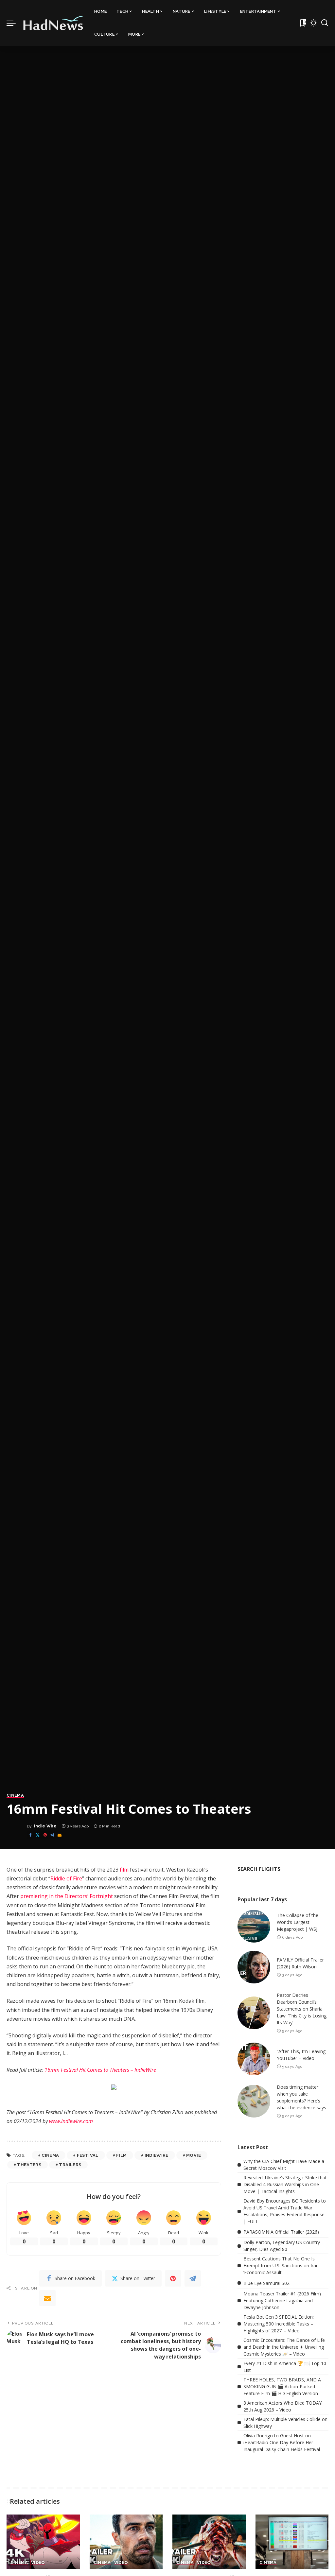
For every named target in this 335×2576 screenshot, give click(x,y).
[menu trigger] (14, 23)
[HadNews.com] (53, 23)
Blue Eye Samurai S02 (266, 2283)
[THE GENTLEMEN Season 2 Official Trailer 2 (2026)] (126, 2542)
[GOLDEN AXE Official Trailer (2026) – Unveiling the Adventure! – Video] (43, 2542)
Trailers (70, 2165)
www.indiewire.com (71, 2121)
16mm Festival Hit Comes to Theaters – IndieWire (100, 2070)
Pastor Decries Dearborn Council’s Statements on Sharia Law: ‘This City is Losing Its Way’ (302, 2009)
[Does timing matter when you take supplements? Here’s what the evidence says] (254, 2101)
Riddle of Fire (66, 1878)
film (124, 1870)
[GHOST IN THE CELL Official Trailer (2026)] (209, 2542)
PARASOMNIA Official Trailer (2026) (281, 2232)
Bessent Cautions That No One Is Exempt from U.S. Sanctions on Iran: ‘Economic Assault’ (282, 2265)
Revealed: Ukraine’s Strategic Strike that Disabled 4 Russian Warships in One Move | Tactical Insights (285, 2184)
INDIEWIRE (157, 2155)
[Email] (60, 1835)
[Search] (325, 23)
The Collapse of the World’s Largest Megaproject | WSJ (298, 1922)
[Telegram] (52, 1835)
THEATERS (29, 2165)
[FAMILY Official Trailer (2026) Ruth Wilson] (254, 1967)
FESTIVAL (88, 2155)
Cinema (50, 2155)
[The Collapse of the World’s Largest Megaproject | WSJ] (254, 1926)
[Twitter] (38, 1835)
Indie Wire (45, 1826)
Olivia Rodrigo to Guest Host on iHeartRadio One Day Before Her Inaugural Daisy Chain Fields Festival (282, 2442)
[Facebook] (30, 1835)
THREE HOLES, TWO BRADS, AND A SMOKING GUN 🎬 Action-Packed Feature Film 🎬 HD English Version (282, 2386)
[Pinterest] (45, 1835)
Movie (194, 2155)
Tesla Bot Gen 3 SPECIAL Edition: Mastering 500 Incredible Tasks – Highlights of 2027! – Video (279, 2324)
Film (121, 2155)
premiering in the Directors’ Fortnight (67, 1896)
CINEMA (15, 1795)
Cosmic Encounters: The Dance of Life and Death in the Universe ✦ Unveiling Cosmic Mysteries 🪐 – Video (284, 2347)
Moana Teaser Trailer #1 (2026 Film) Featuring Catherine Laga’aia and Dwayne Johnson (282, 2300)
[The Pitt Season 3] (292, 2542)
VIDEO (38, 2563)
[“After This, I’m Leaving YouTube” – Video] (254, 2059)
